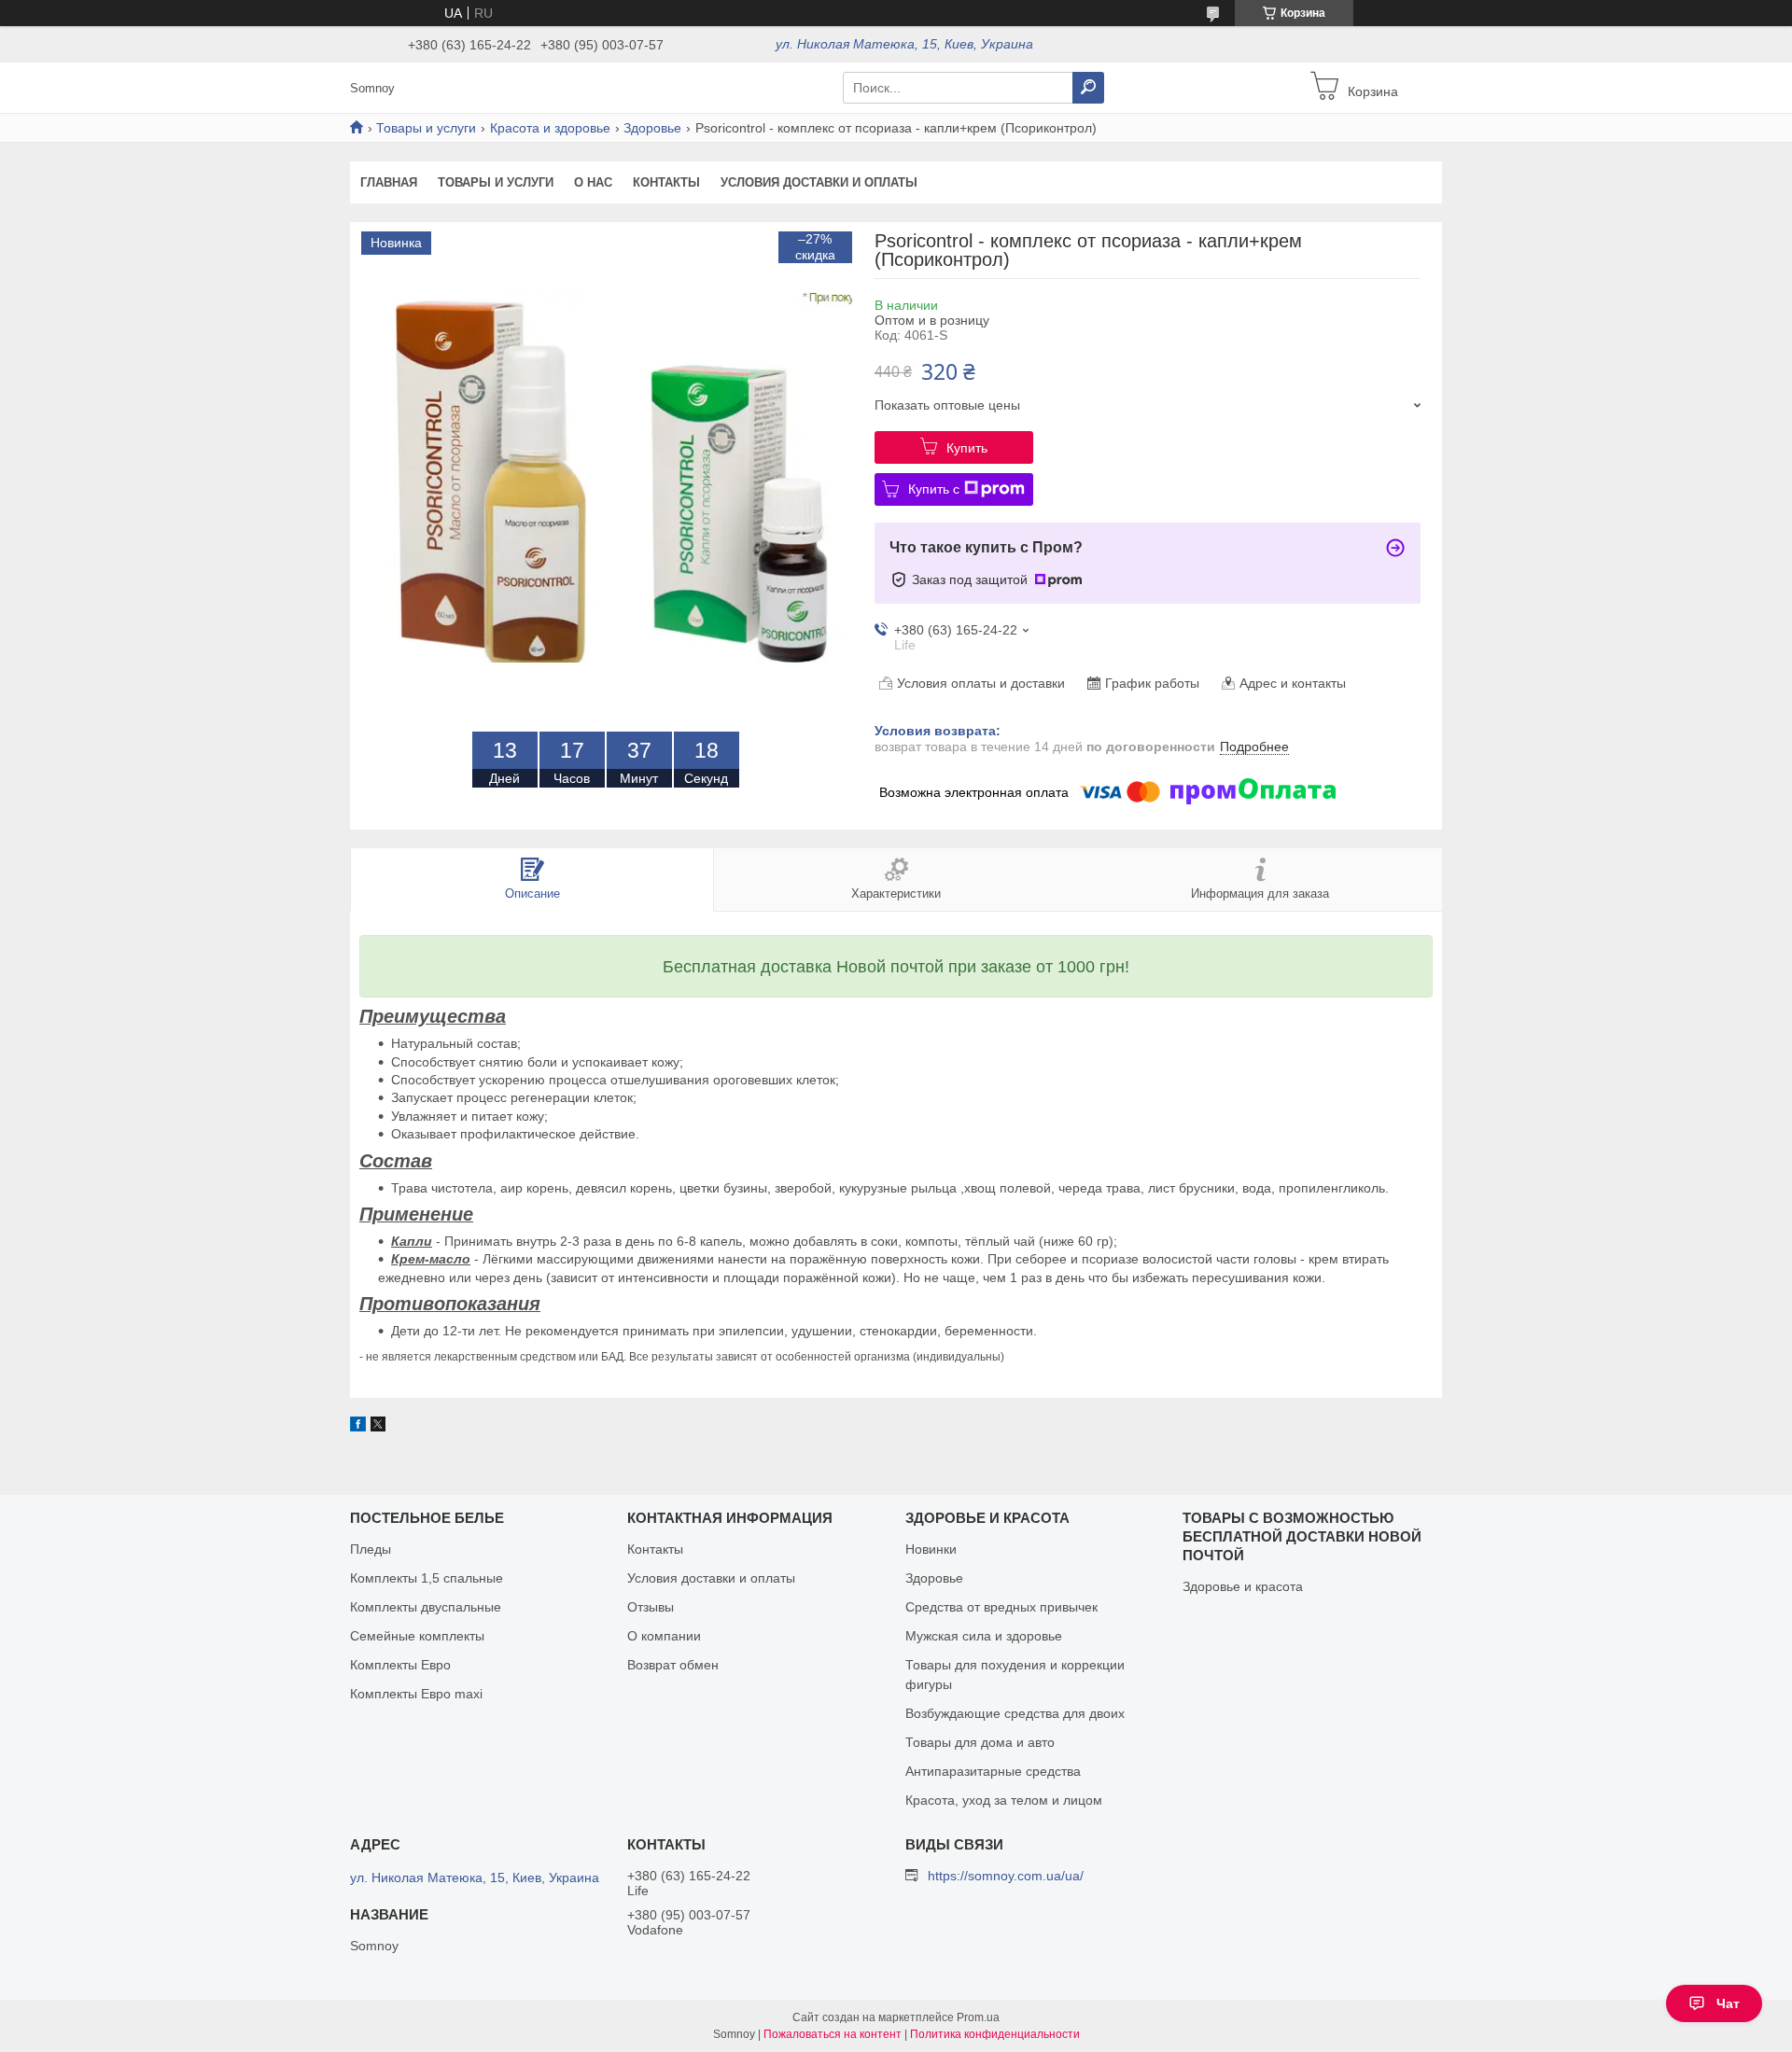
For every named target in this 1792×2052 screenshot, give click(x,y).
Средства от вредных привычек (1001, 1607)
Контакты (666, 182)
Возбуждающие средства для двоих (1015, 1713)
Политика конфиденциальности (995, 2034)
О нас (593, 182)
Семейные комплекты (417, 1636)
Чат (1728, 2003)
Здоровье (652, 128)
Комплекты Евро (400, 1665)
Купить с (934, 489)
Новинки (931, 1549)
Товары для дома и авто (980, 1742)
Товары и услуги (426, 128)
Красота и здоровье (550, 128)
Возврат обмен (673, 1665)
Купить (967, 448)
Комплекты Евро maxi (416, 1694)
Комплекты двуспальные (426, 1607)
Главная (389, 182)
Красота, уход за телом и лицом (1004, 1800)
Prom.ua (978, 2017)
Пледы (371, 1549)
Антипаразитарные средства (993, 1771)
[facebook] (358, 1427)
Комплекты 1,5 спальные (427, 1578)
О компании (664, 1636)
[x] (378, 1427)
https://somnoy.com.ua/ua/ (1006, 1876)
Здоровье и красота (1243, 1586)
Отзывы (651, 1607)
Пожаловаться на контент (833, 2034)
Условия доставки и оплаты (819, 182)
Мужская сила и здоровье (984, 1636)
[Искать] (1088, 88)
